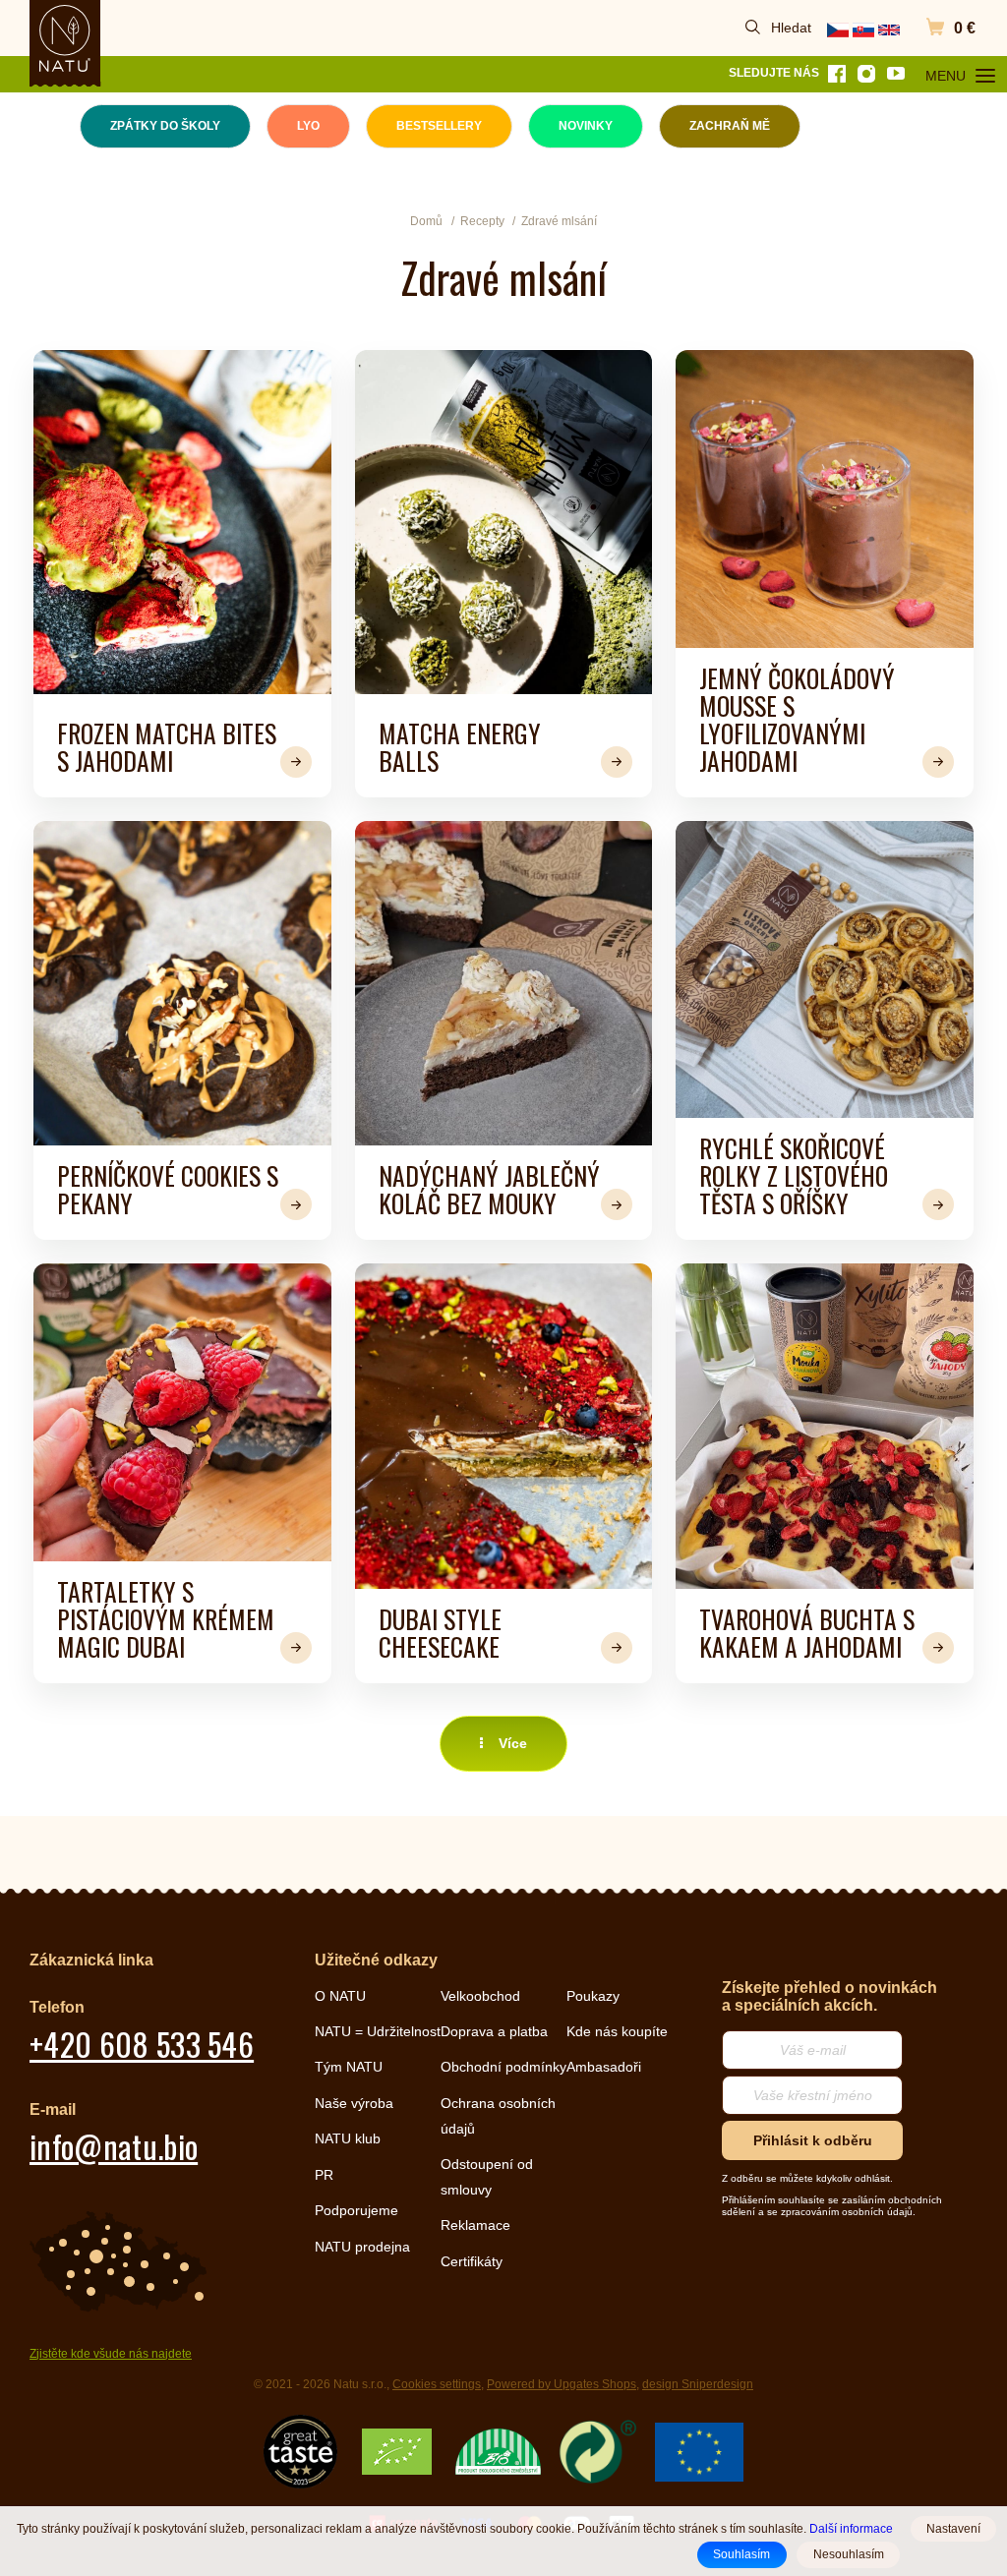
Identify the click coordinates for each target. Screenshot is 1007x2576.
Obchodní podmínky (503, 2067)
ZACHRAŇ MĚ (730, 126)
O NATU (340, 1996)
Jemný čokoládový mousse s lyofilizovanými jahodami (797, 719)
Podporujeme (356, 2210)
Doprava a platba (494, 2031)
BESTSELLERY (439, 126)
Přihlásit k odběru (813, 2140)
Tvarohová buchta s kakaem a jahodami (807, 1632)
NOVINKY (586, 126)
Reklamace (475, 2225)
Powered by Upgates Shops (562, 2384)
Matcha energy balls (460, 746)
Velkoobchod (480, 1996)
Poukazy (593, 1996)
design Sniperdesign (698, 2384)
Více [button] (513, 1743)
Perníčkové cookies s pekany (168, 1189)
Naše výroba (354, 2103)
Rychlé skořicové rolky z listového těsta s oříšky (794, 1175)
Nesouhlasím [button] (849, 2554)
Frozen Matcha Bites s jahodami (167, 746)
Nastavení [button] (953, 2529)
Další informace (851, 2528)
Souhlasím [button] (741, 2554)
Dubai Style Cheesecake (440, 1632)
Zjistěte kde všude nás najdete (111, 2354)
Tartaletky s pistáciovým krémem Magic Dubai (166, 1618)
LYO (308, 126)
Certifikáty (472, 2261)
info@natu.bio (114, 2146)
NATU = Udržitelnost (378, 2031)
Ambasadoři (604, 2067)
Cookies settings (437, 2384)
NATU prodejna (362, 2247)
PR (324, 2175)
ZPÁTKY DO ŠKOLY (165, 126)
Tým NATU (349, 2067)
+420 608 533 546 (142, 2044)
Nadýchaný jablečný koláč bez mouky (489, 1189)
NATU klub (348, 2138)
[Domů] (65, 38)
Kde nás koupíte (617, 2031)
